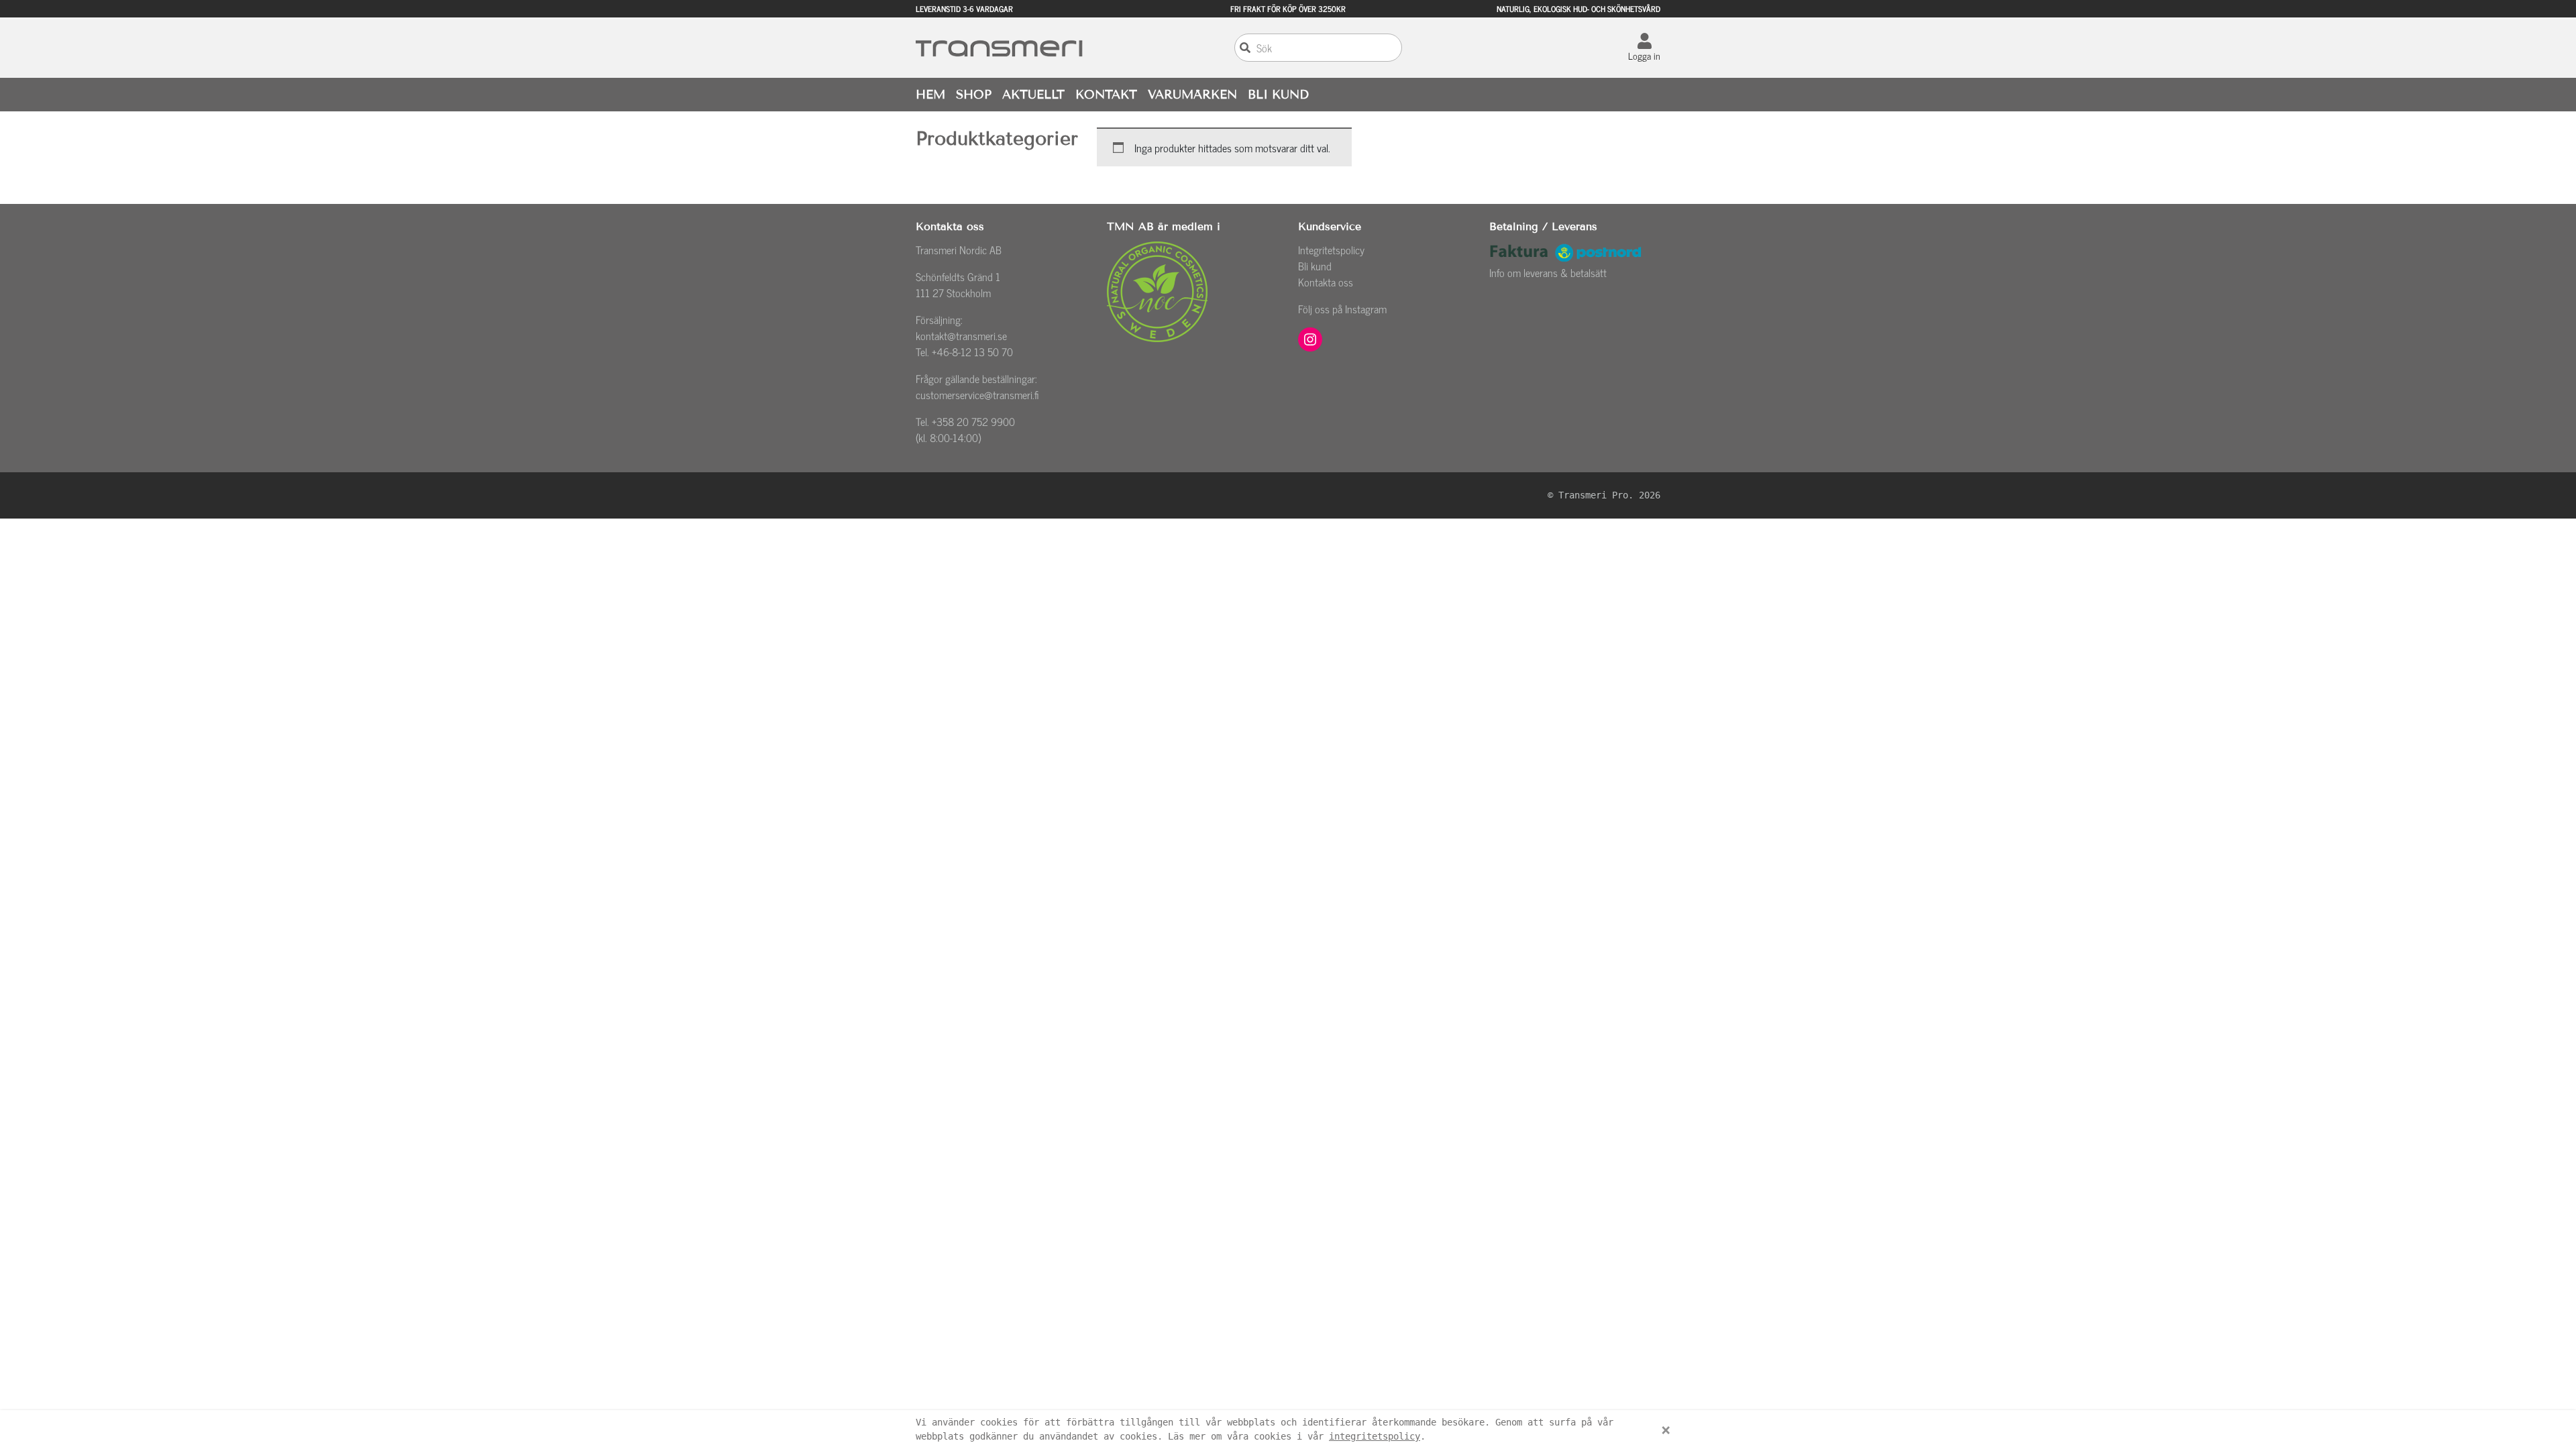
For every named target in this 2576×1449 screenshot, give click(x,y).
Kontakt (1106, 95)
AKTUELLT (1033, 95)
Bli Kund (1278, 95)
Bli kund (1315, 266)
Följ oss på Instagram (1342, 309)
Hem (930, 95)
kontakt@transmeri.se (961, 335)
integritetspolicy (1375, 1436)
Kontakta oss (1326, 282)
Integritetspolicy (1331, 250)
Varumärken (1192, 95)
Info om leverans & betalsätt (1548, 272)
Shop (974, 95)
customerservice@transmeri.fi (977, 394)
